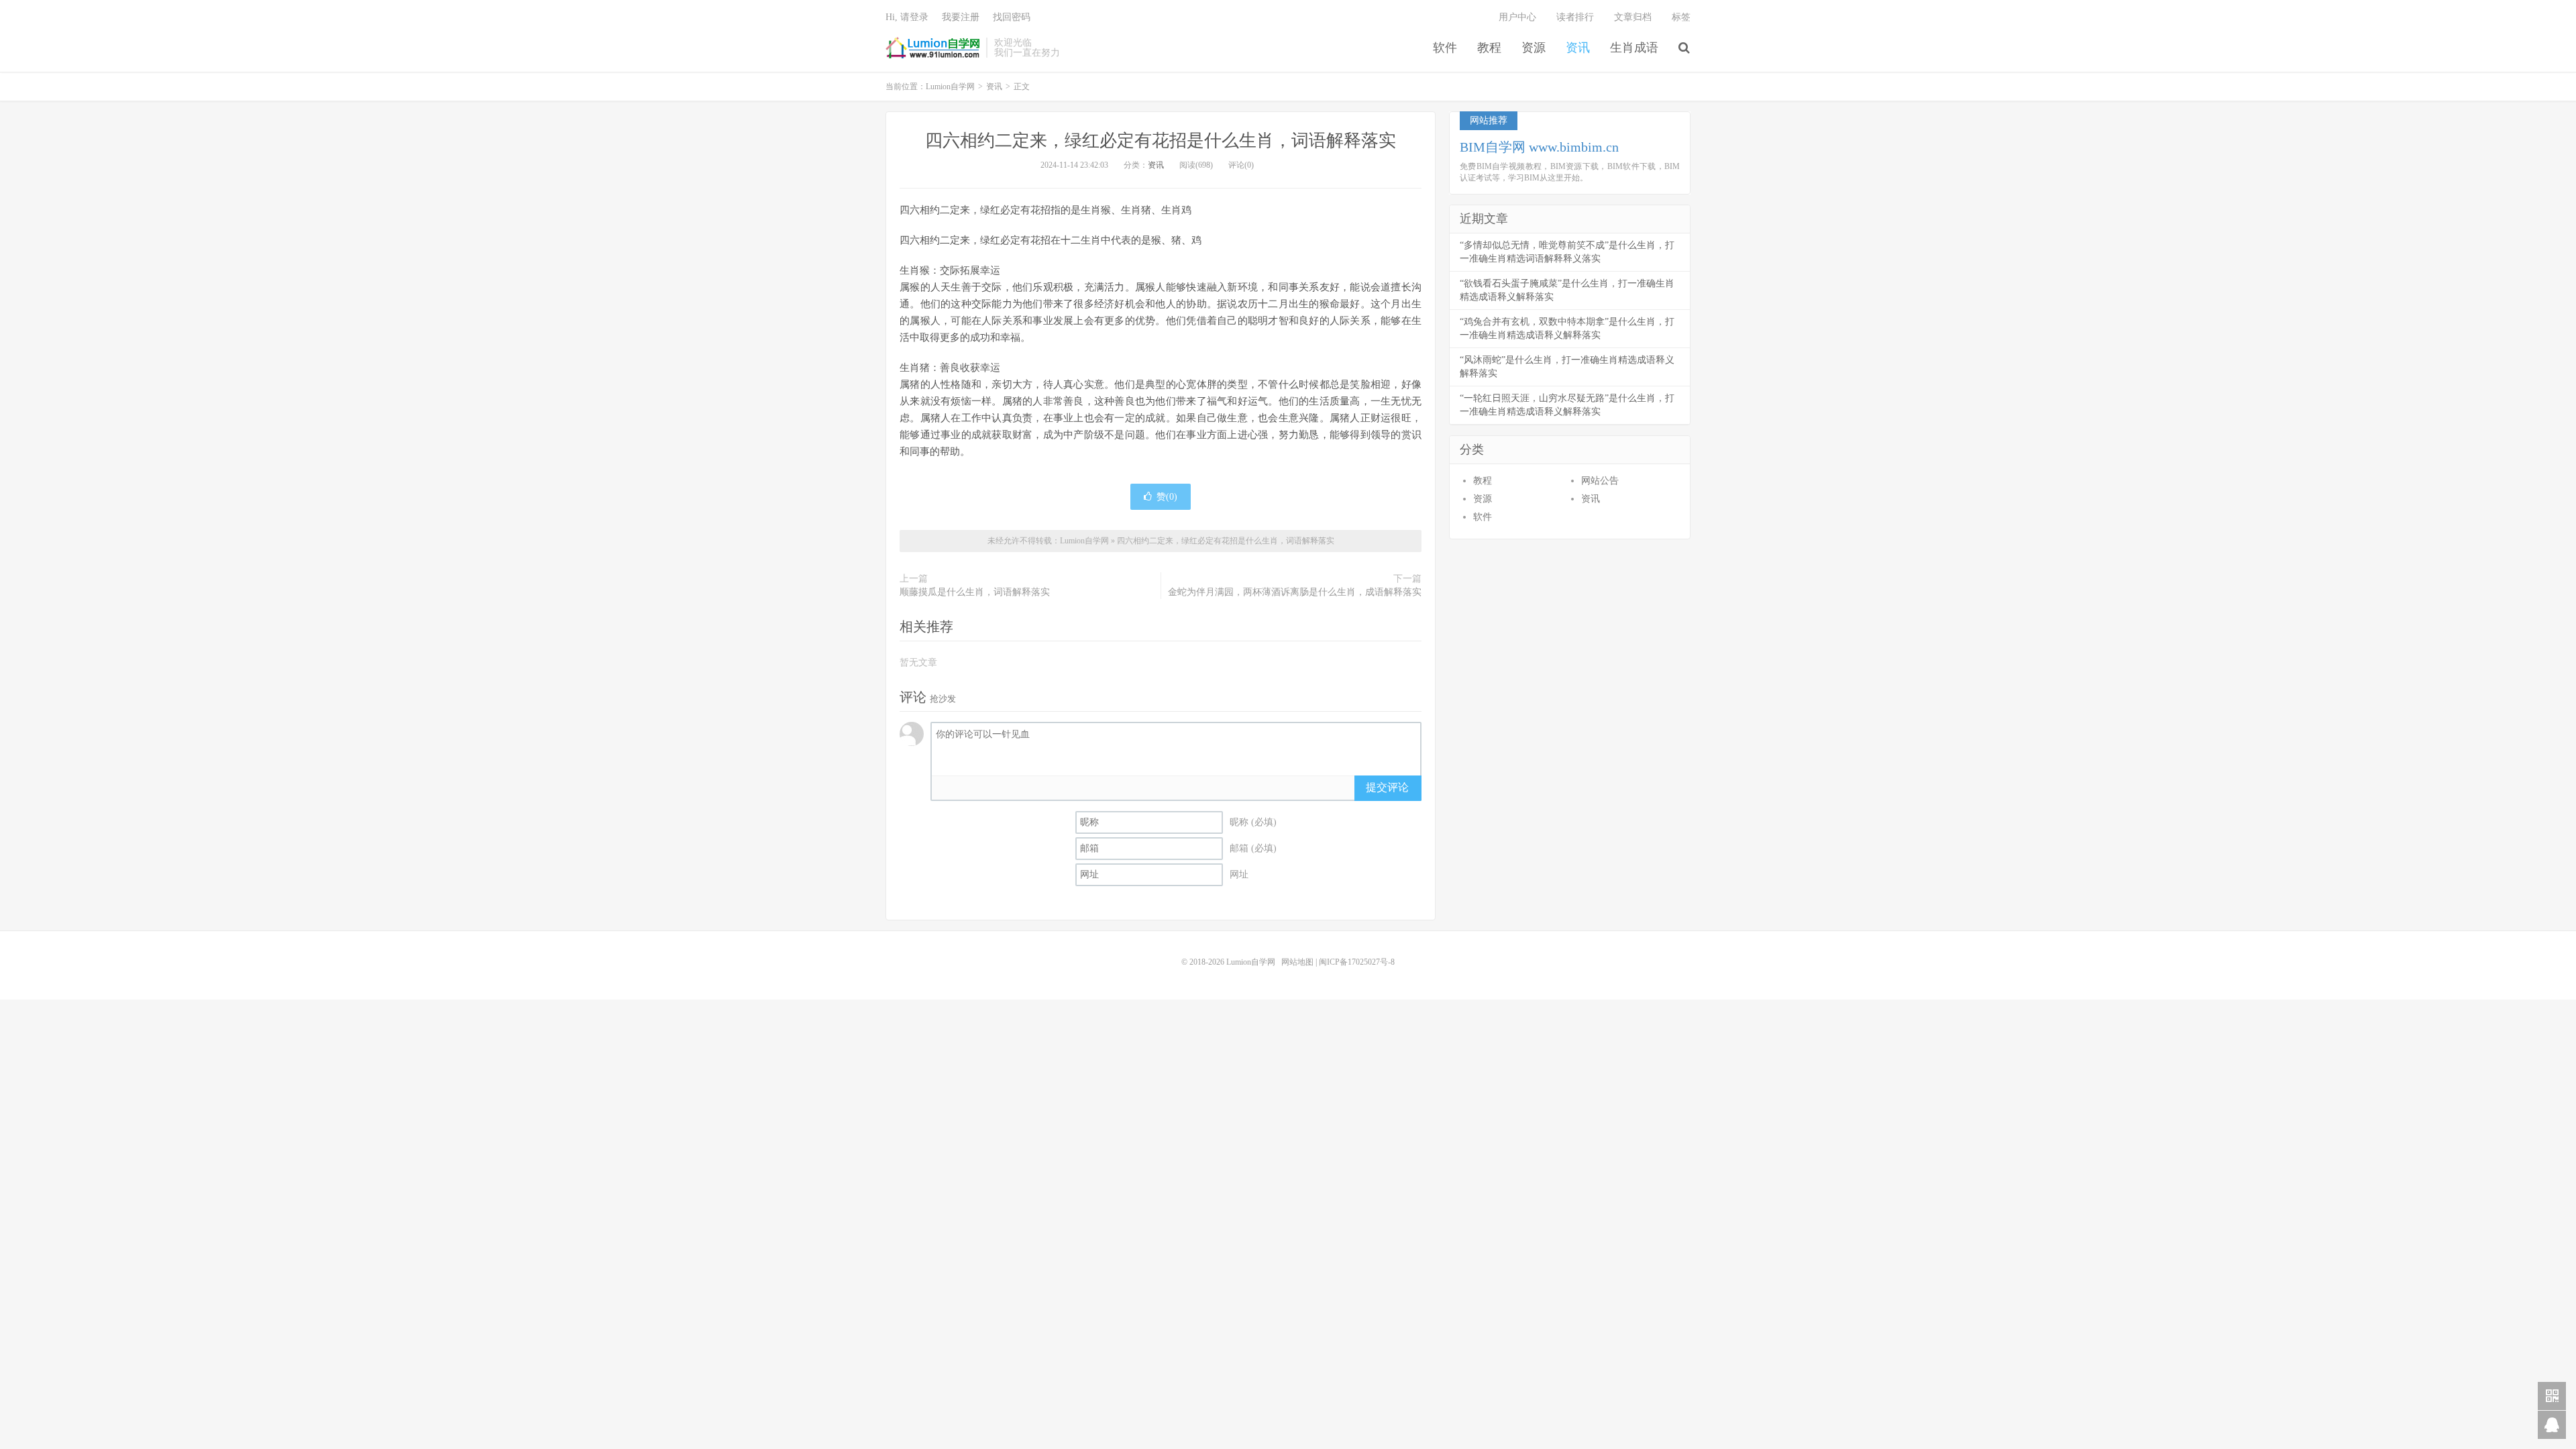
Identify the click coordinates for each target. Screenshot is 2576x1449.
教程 (1489, 48)
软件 (1445, 48)
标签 (1681, 17)
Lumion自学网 (932, 48)
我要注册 (961, 17)
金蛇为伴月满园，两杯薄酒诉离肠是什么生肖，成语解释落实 (1295, 592)
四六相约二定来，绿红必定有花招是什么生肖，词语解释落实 (1161, 141)
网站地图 (1297, 962)
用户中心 (1517, 17)
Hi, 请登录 (907, 17)
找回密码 (1012, 17)
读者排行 (1575, 17)
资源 (1534, 48)
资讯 (1578, 48)
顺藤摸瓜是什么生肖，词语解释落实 (975, 592)
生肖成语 (1634, 48)
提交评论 (1387, 787)
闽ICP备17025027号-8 (1357, 962)
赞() (1167, 497)
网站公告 (1600, 481)
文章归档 (1633, 17)
